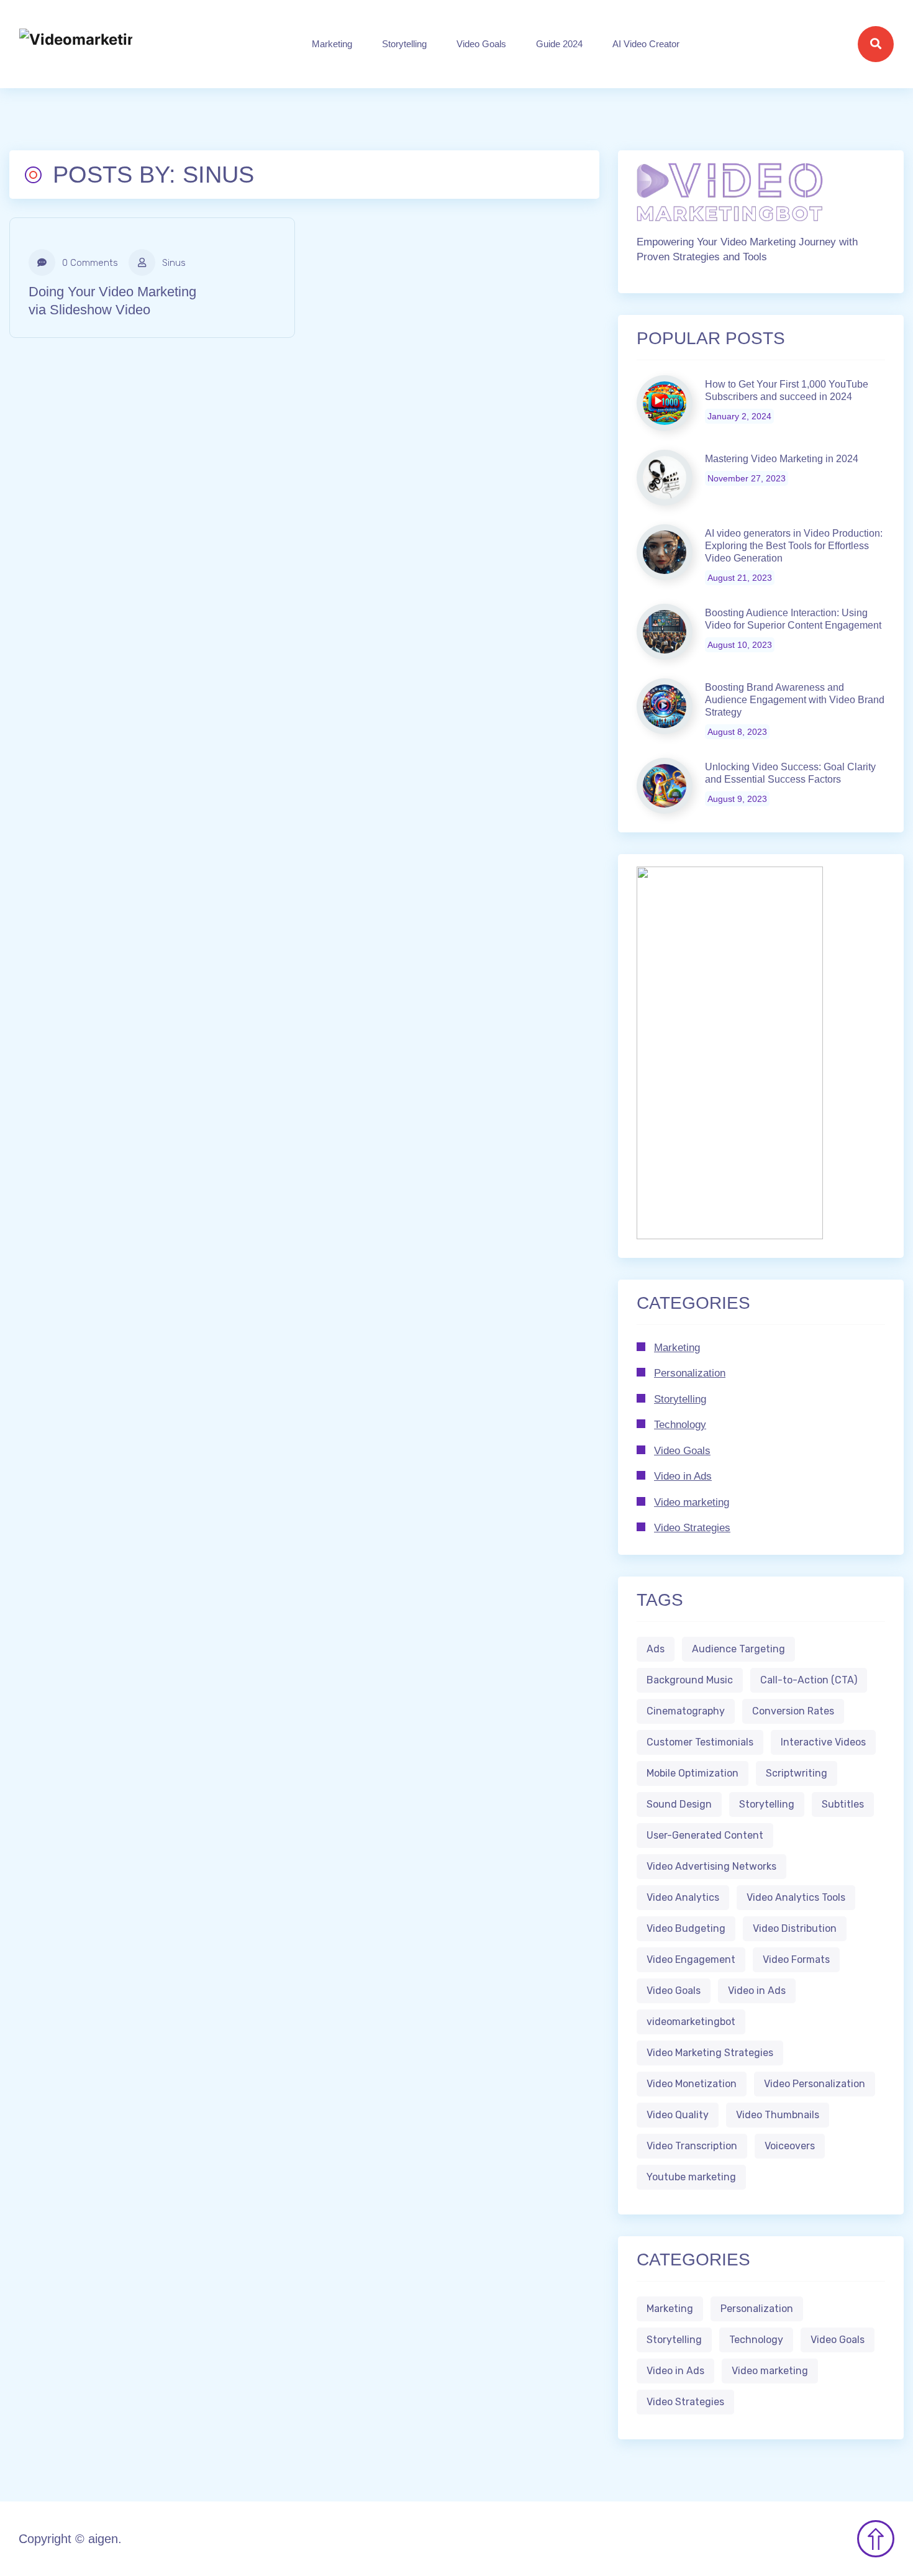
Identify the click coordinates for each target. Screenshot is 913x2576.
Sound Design (679, 1804)
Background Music (690, 1680)
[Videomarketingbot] (76, 44)
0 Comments (89, 263)
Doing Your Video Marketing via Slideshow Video (112, 301)
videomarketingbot (691, 2022)
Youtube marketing (691, 2177)
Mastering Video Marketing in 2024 (782, 459)
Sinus (173, 263)
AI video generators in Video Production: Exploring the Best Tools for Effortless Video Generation (794, 546)
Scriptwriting (797, 1773)
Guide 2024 (559, 44)
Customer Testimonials (700, 1742)
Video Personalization (815, 2084)
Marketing (332, 44)
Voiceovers (790, 2146)
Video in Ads (683, 1476)
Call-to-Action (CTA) (809, 1680)
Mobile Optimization (693, 1773)
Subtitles (843, 1804)
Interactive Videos (823, 1742)
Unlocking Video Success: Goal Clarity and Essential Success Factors (790, 773)
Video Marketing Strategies (710, 2053)
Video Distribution (795, 1928)
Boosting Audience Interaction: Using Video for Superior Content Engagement (793, 619)
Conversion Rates (793, 1711)
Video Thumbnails (778, 2115)
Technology (680, 1425)
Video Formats (796, 1959)
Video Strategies (692, 1528)
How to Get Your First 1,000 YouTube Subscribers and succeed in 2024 (787, 390)
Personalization (690, 1373)
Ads (656, 1649)
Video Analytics (683, 1897)
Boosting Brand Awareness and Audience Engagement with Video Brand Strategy (795, 700)
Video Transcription (692, 2146)
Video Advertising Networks (711, 1866)
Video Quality (678, 2115)
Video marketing (692, 1502)
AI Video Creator (646, 44)
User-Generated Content (705, 1835)
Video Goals (481, 44)
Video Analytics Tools (796, 1897)
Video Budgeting (686, 1928)
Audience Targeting (738, 1649)
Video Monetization (692, 2084)
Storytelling (404, 44)
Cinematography (686, 1711)
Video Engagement (691, 1959)
